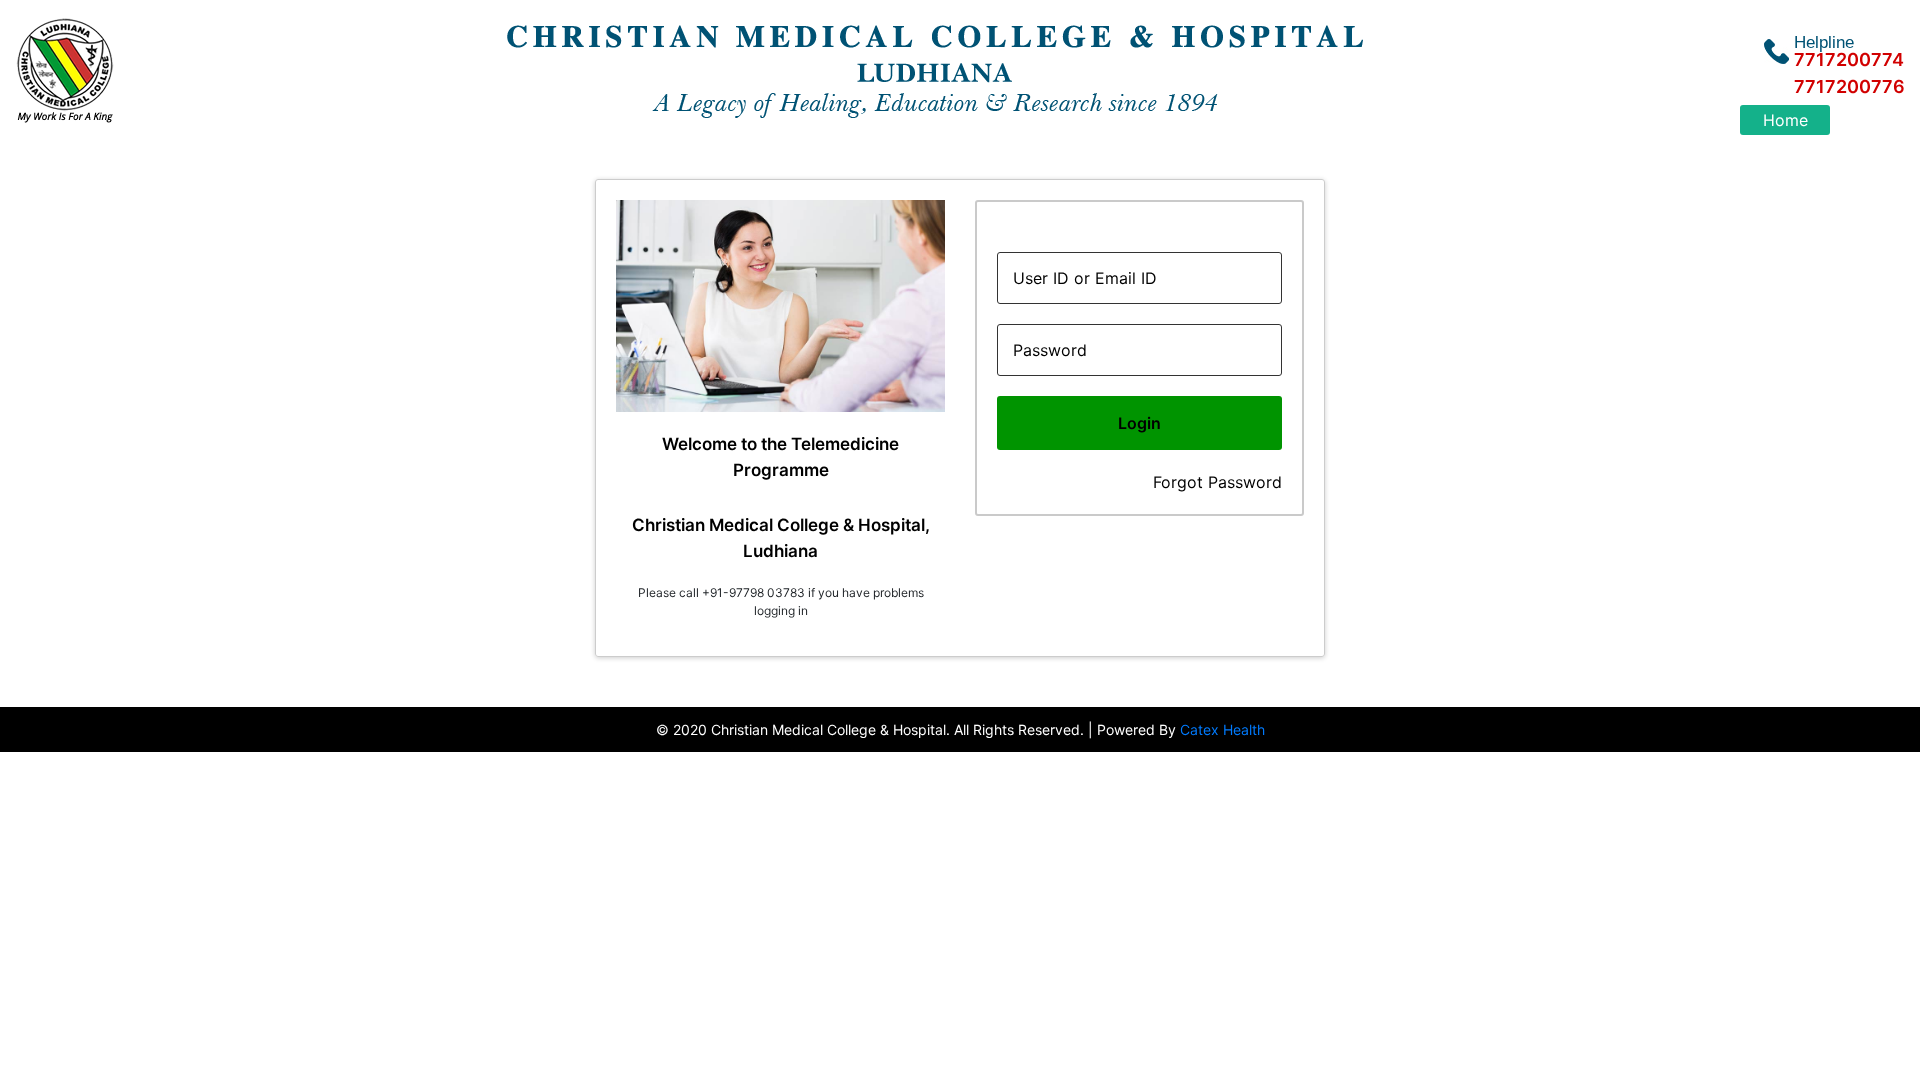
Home (1785, 120)
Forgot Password (1217, 482)
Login (1139, 423)
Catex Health (1222, 729)
